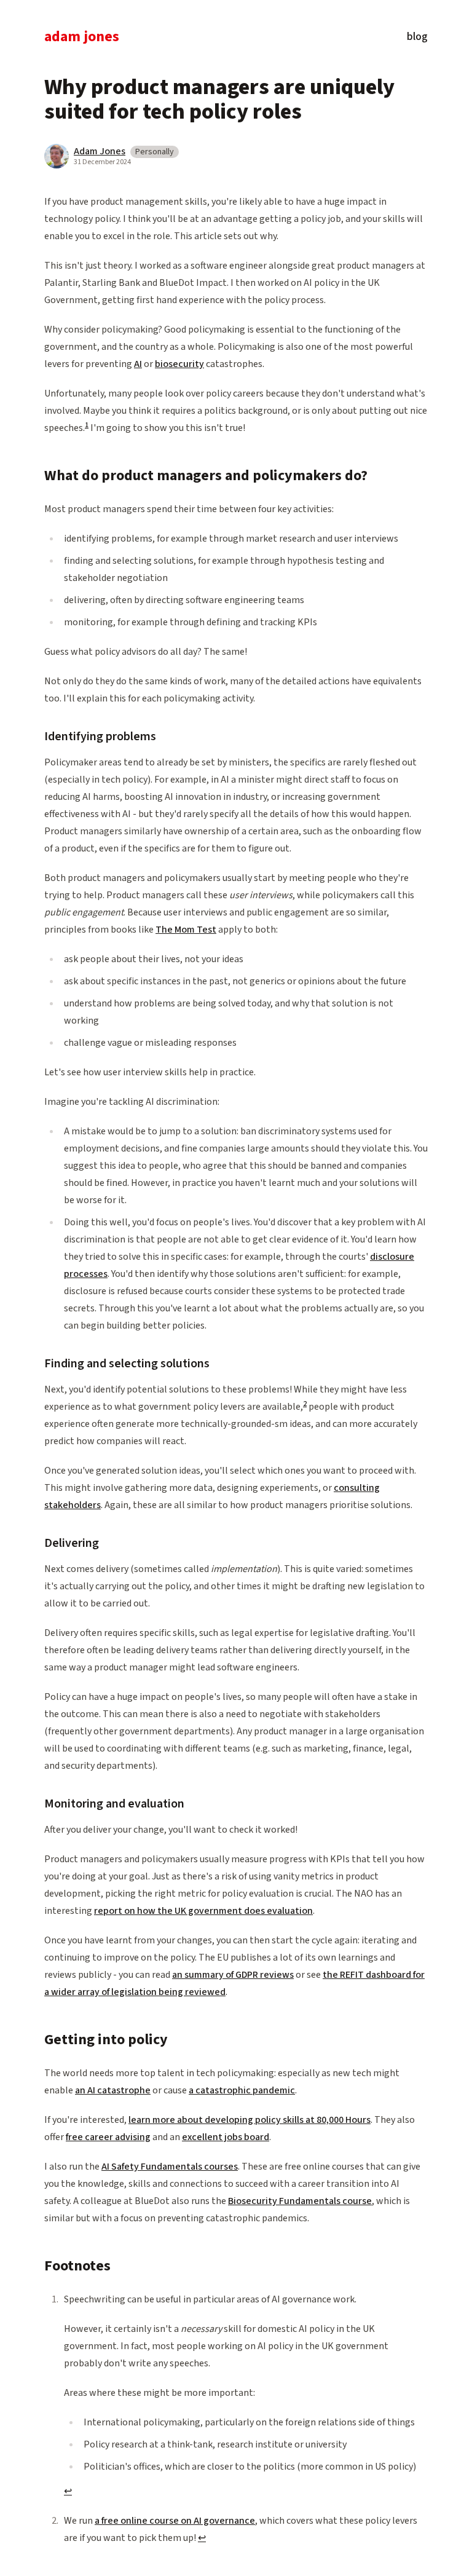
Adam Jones (82, 38)
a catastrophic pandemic (242, 2090)
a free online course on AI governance (175, 2521)
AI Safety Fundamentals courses (170, 2167)
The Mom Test (186, 930)
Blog (417, 38)
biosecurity (179, 364)
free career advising (108, 2137)
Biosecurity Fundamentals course (300, 2201)
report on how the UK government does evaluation (203, 1911)
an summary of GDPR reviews (233, 1975)
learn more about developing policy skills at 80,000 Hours (250, 2120)
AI (138, 364)
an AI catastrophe (113, 2090)
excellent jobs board (226, 2137)
